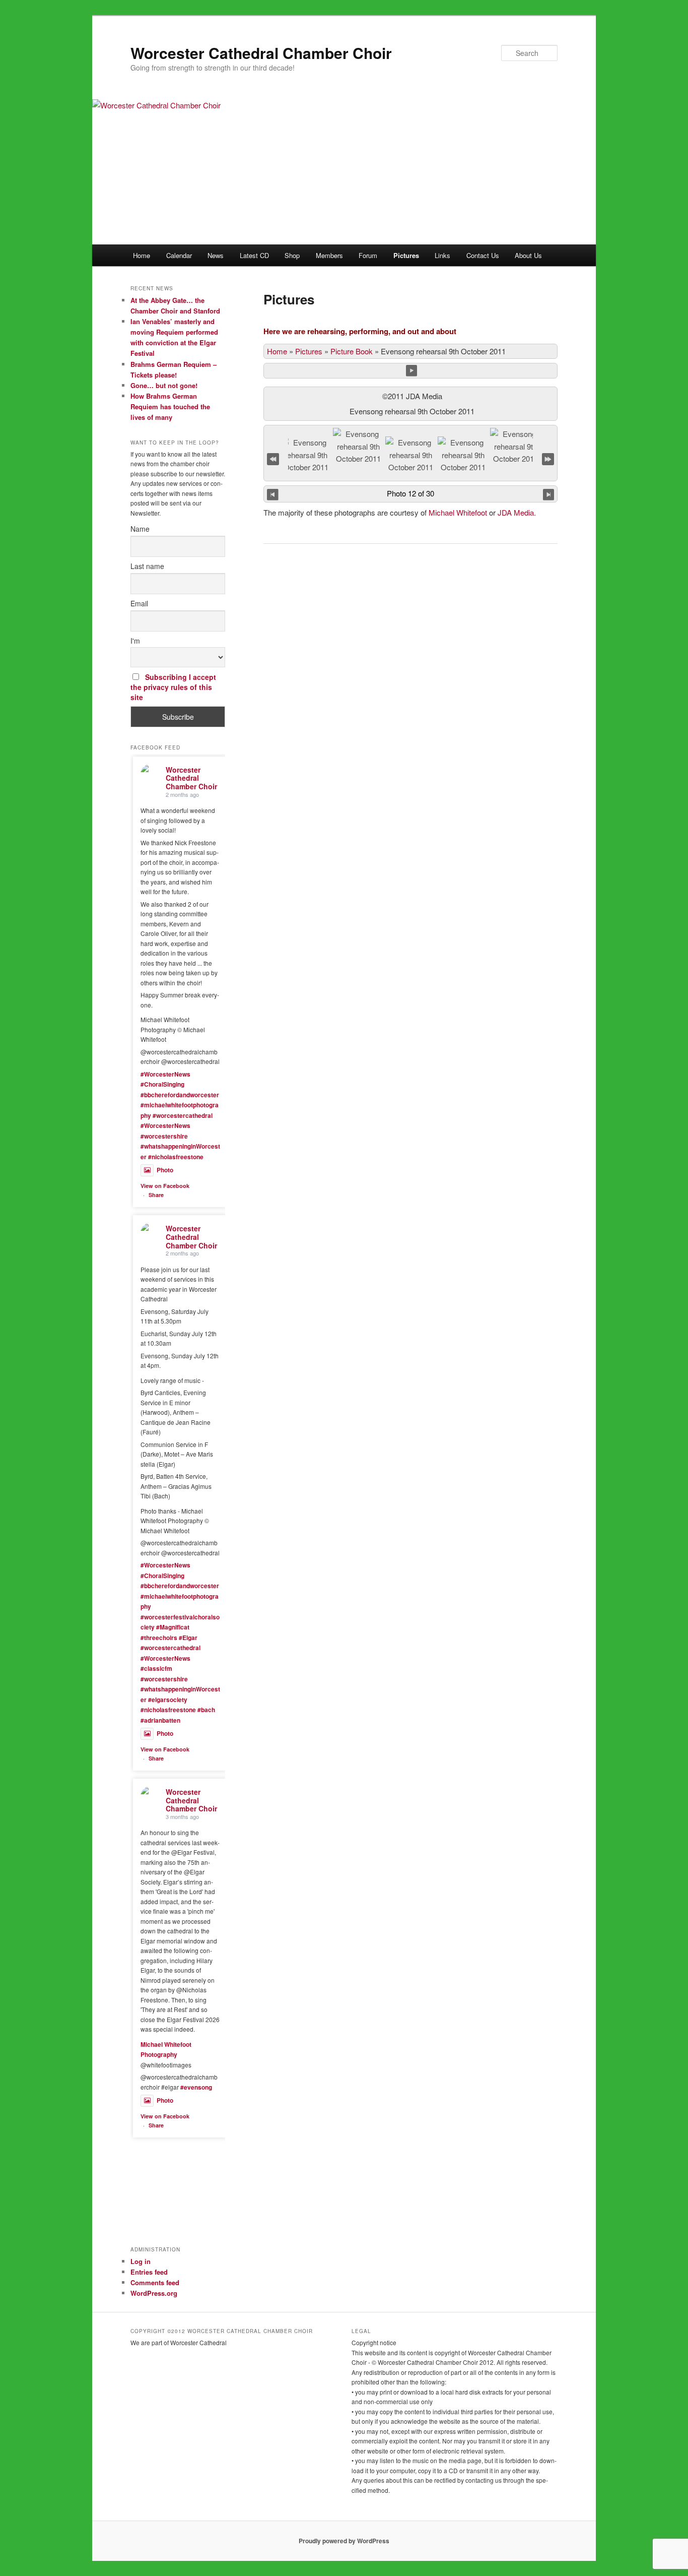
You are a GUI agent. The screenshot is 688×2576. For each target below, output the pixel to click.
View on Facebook (165, 1186)
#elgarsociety (168, 1700)
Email (139, 603)
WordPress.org (154, 2293)
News (216, 255)
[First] (273, 457)
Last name (147, 566)
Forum (368, 255)
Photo (165, 1170)
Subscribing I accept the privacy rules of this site (173, 687)
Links (442, 255)
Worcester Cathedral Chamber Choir (261, 53)
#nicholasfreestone (176, 1157)
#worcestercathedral (183, 1115)
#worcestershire (164, 1136)
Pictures (406, 255)
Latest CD (254, 255)
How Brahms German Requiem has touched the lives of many (170, 406)
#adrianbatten (160, 1720)
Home (142, 255)
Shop (292, 255)
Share (156, 1195)
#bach (206, 1710)
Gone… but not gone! (164, 385)
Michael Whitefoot (458, 512)
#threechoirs (159, 1638)
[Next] (549, 494)
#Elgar (188, 1638)
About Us (528, 255)
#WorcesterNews (165, 1074)
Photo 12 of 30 (410, 493)
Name (140, 529)
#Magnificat (173, 1627)
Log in (141, 2261)
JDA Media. (517, 512)
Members (329, 255)
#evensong (196, 2087)
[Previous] (273, 494)
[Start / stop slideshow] (412, 371)
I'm (135, 641)
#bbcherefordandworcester (180, 1095)
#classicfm (156, 1668)
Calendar (179, 255)
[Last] (548, 457)
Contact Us (483, 255)
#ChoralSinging (162, 1084)
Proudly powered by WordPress (344, 2541)
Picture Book (352, 351)
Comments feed (155, 2282)
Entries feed (149, 2272)
